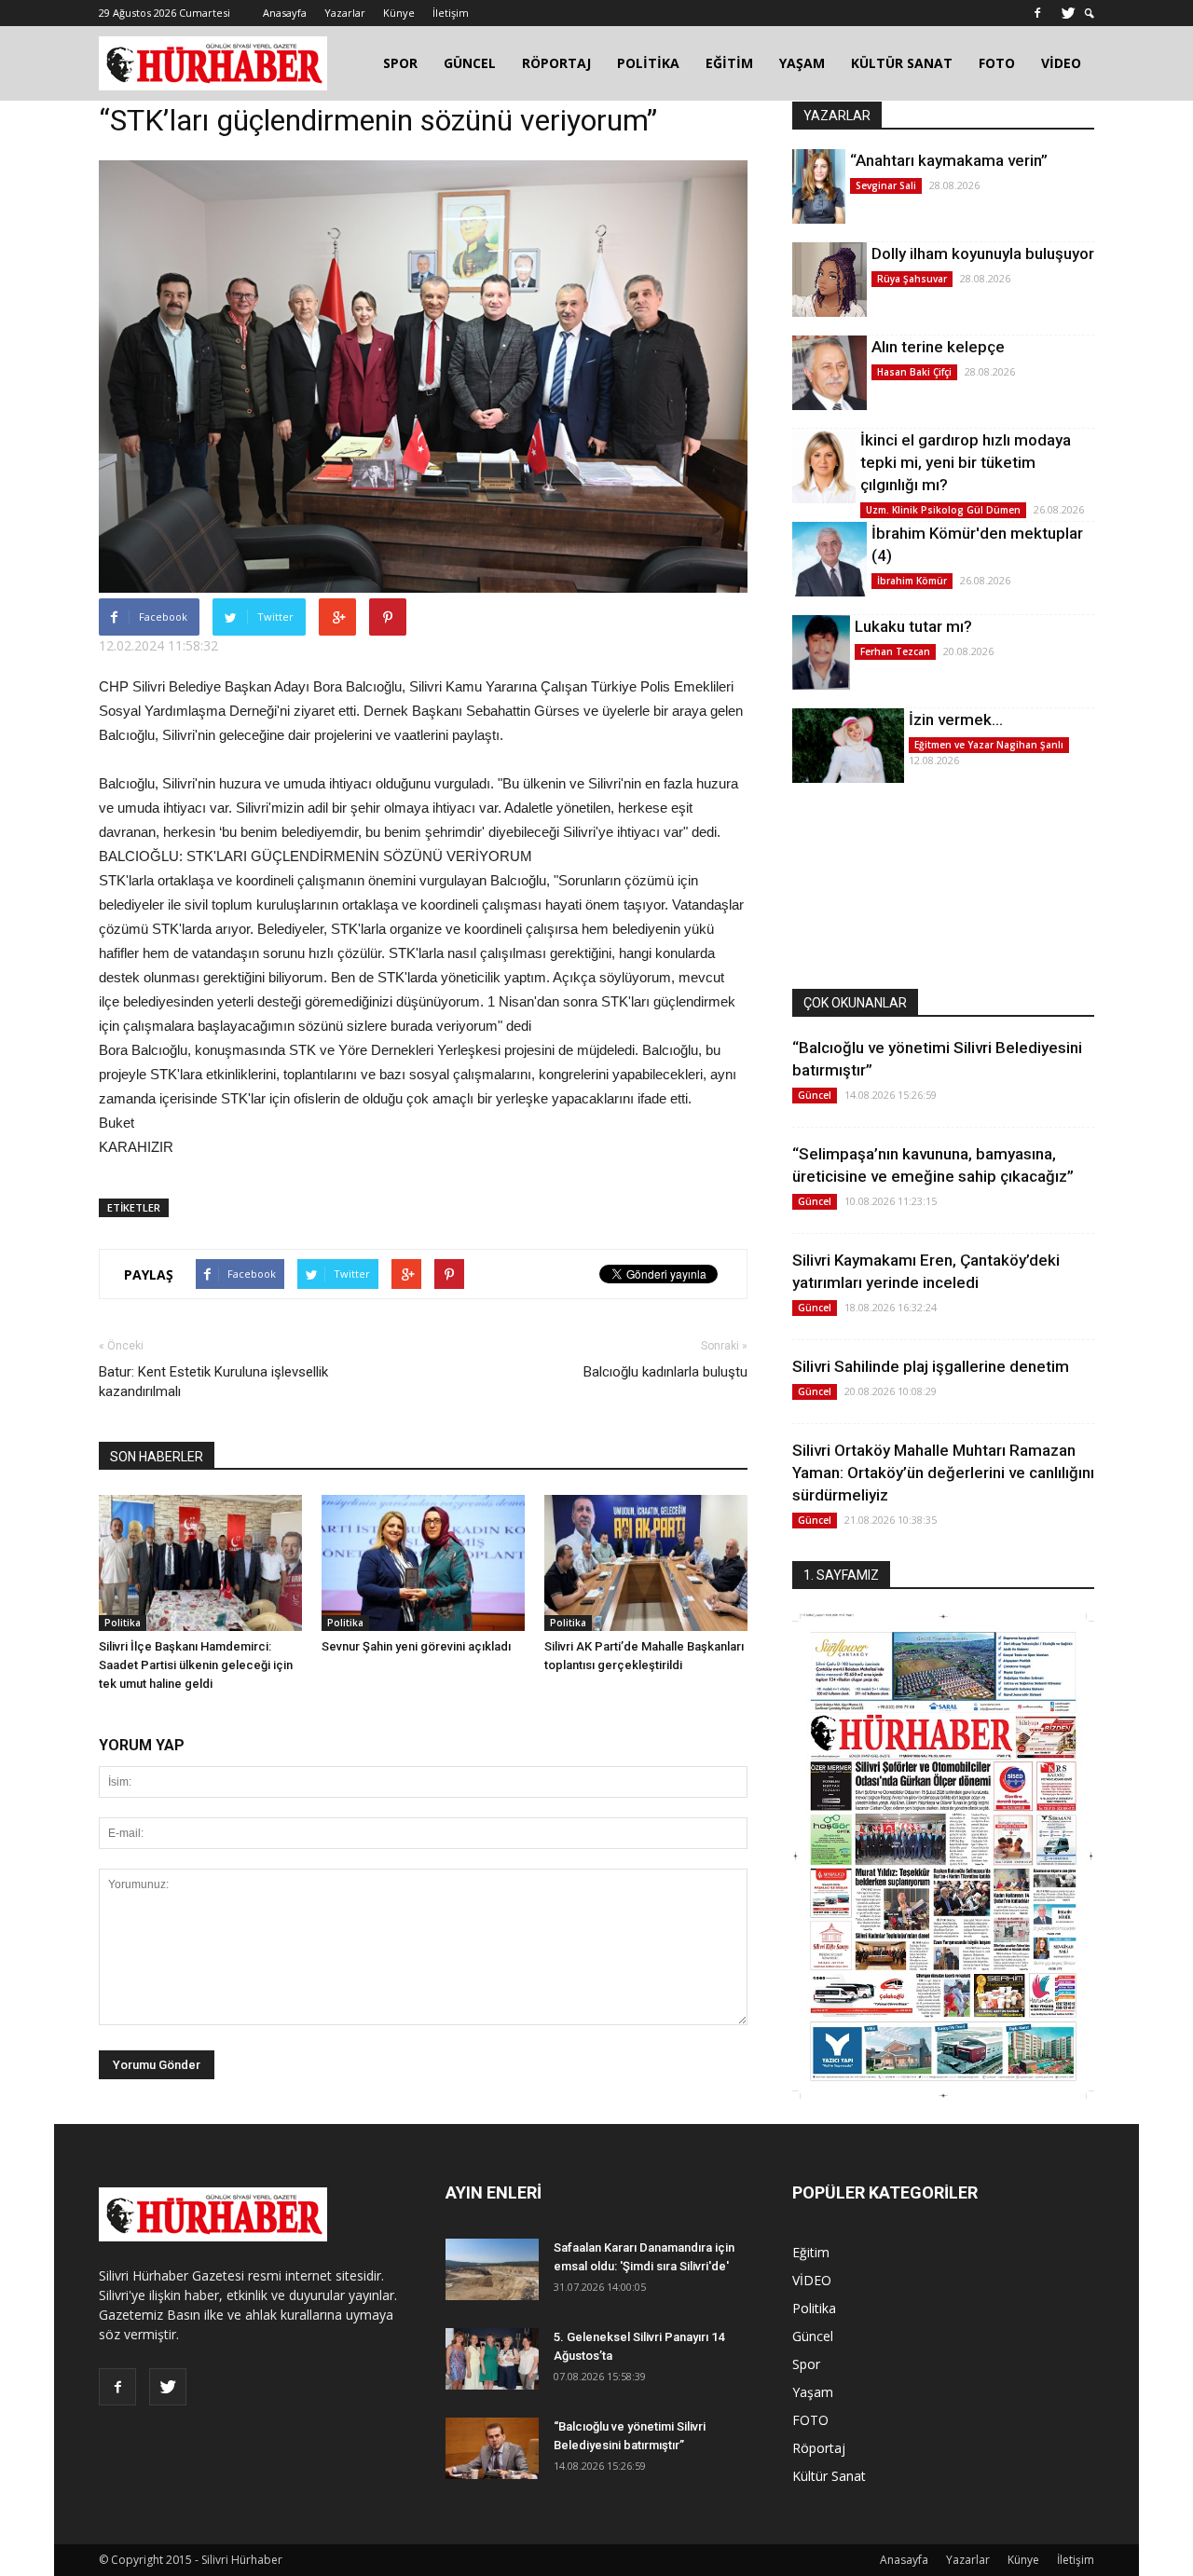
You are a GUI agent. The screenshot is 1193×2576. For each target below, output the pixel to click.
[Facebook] (1037, 13)
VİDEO (1061, 63)
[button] (1090, 14)
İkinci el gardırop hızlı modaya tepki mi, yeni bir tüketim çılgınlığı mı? (966, 462)
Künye (399, 13)
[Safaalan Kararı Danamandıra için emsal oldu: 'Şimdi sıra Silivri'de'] (492, 2270)
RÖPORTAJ (556, 63)
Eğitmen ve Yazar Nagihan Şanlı (989, 745)
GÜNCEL (470, 63)
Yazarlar (345, 13)
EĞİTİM (729, 63)
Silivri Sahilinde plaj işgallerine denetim (931, 1366)
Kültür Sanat (829, 2476)
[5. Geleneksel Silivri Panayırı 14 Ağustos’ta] (492, 2359)
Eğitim (811, 2252)
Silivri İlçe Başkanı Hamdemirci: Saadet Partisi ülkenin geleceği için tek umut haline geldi (196, 1665)
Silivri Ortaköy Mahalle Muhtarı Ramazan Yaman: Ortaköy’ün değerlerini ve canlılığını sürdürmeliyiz (943, 1473)
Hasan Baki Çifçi (914, 372)
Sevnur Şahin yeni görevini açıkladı (416, 1646)
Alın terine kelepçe (938, 347)
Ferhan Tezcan (895, 651)
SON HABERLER (157, 1457)
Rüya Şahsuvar (912, 279)
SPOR (400, 63)
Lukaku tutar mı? (913, 626)
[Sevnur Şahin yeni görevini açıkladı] (423, 1562)
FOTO (997, 63)
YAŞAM (802, 63)
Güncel (815, 1095)
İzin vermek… (956, 719)
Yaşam (813, 2392)
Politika (123, 1623)
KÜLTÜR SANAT (902, 63)
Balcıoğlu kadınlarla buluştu (665, 1372)
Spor (806, 2364)
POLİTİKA (648, 63)
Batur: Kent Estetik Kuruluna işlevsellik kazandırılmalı (213, 1382)
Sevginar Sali (886, 185)
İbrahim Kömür (912, 581)
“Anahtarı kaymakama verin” (949, 160)
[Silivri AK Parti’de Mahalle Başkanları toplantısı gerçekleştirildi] (646, 1562)
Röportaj (819, 2448)
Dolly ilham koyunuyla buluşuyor (983, 253)
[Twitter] (1068, 13)
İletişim (451, 13)
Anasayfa (285, 13)
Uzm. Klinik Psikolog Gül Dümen (943, 510)
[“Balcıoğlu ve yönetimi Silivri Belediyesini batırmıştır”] (492, 2449)
